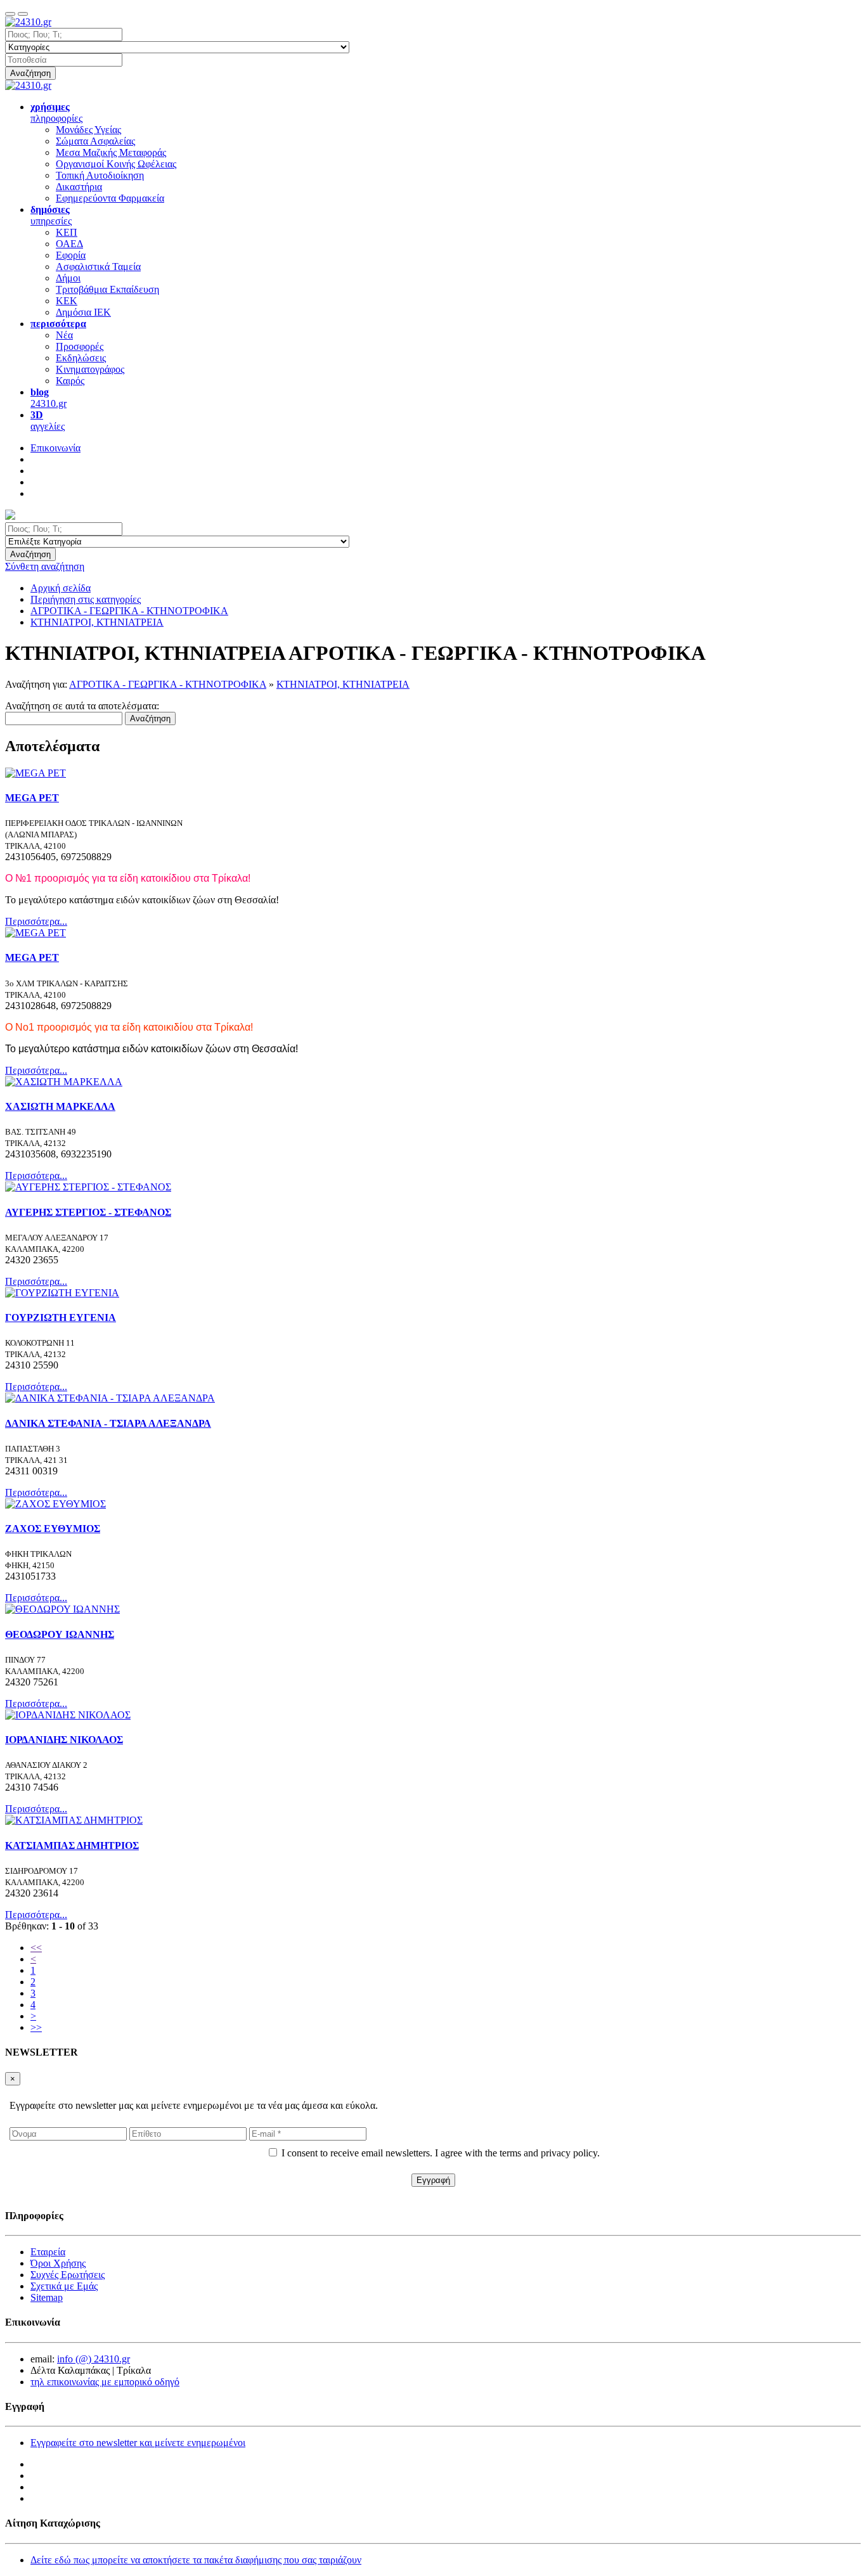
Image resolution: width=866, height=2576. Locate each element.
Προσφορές (80, 346)
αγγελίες (48, 421)
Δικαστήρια (79, 187)
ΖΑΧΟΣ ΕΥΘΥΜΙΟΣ (53, 1529)
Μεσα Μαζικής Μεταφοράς (111, 152)
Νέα (64, 335)
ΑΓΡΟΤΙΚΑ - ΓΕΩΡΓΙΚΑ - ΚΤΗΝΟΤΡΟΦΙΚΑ (168, 684)
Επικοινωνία (55, 448)
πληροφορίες (56, 113)
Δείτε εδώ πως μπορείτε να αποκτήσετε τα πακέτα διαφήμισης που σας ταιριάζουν (196, 2560)
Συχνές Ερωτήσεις (68, 2275)
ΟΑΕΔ (69, 244)
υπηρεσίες (51, 215)
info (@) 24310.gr (94, 2359)
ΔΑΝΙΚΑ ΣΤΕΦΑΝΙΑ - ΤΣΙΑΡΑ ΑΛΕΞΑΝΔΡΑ (108, 1423)
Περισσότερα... (36, 921)
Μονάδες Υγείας (88, 130)
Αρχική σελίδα (61, 588)
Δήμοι (68, 278)
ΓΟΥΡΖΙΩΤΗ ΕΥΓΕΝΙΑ (61, 1317)
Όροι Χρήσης (58, 2263)
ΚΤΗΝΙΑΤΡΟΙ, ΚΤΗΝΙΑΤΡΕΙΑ (343, 684)
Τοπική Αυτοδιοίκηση (100, 175)
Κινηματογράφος (90, 369)
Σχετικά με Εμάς (64, 2286)
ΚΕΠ (67, 232)
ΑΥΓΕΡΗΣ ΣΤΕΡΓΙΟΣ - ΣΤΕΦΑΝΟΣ (88, 1212)
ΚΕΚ (67, 301)
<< (36, 1948)
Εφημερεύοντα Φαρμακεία (110, 198)
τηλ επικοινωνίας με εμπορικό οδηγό (105, 2382)
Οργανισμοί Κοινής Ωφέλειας (116, 164)
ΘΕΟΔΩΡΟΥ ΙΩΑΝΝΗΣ (60, 1634)
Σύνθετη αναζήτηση (45, 566)
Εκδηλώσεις (81, 358)
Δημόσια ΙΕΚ (83, 312)
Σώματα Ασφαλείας (95, 141)
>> (36, 2027)
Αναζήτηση (30, 73)
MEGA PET (32, 798)
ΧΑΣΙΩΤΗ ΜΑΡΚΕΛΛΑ (60, 1106)
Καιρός (70, 381)
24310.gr (48, 398)
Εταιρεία (48, 2252)
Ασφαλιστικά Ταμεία (98, 267)
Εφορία (71, 255)
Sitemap (47, 2297)
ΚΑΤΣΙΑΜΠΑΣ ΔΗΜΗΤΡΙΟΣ (72, 1845)
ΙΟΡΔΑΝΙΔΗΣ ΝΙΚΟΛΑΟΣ (64, 1740)
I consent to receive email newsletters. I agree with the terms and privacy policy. (441, 2153)
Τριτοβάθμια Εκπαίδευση (107, 289)
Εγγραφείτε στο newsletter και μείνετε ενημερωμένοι (138, 2443)
